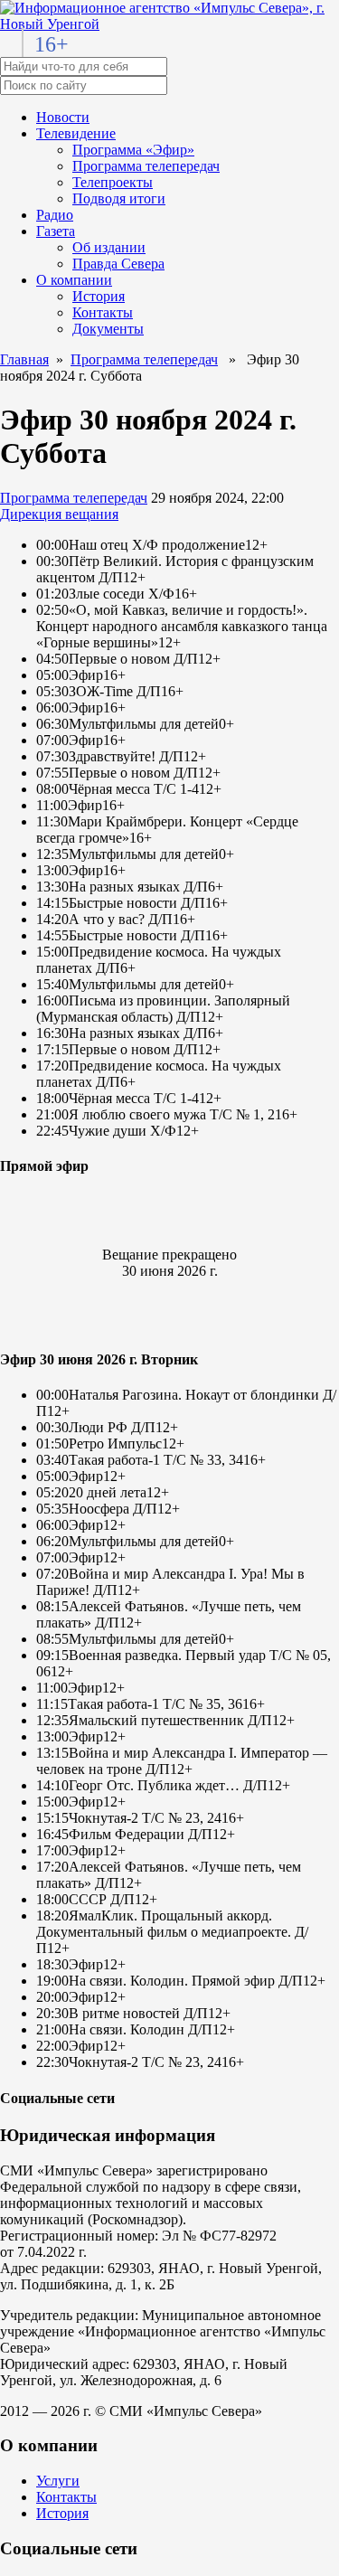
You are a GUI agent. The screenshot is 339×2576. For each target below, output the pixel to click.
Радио (55, 215)
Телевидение (76, 133)
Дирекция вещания (59, 514)
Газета (56, 231)
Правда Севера (118, 264)
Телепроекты (113, 182)
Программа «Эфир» (133, 150)
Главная (24, 359)
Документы (108, 329)
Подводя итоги (119, 198)
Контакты (103, 312)
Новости (63, 117)
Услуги (58, 2481)
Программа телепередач (146, 166)
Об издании (109, 247)
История (99, 296)
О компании (74, 280)
